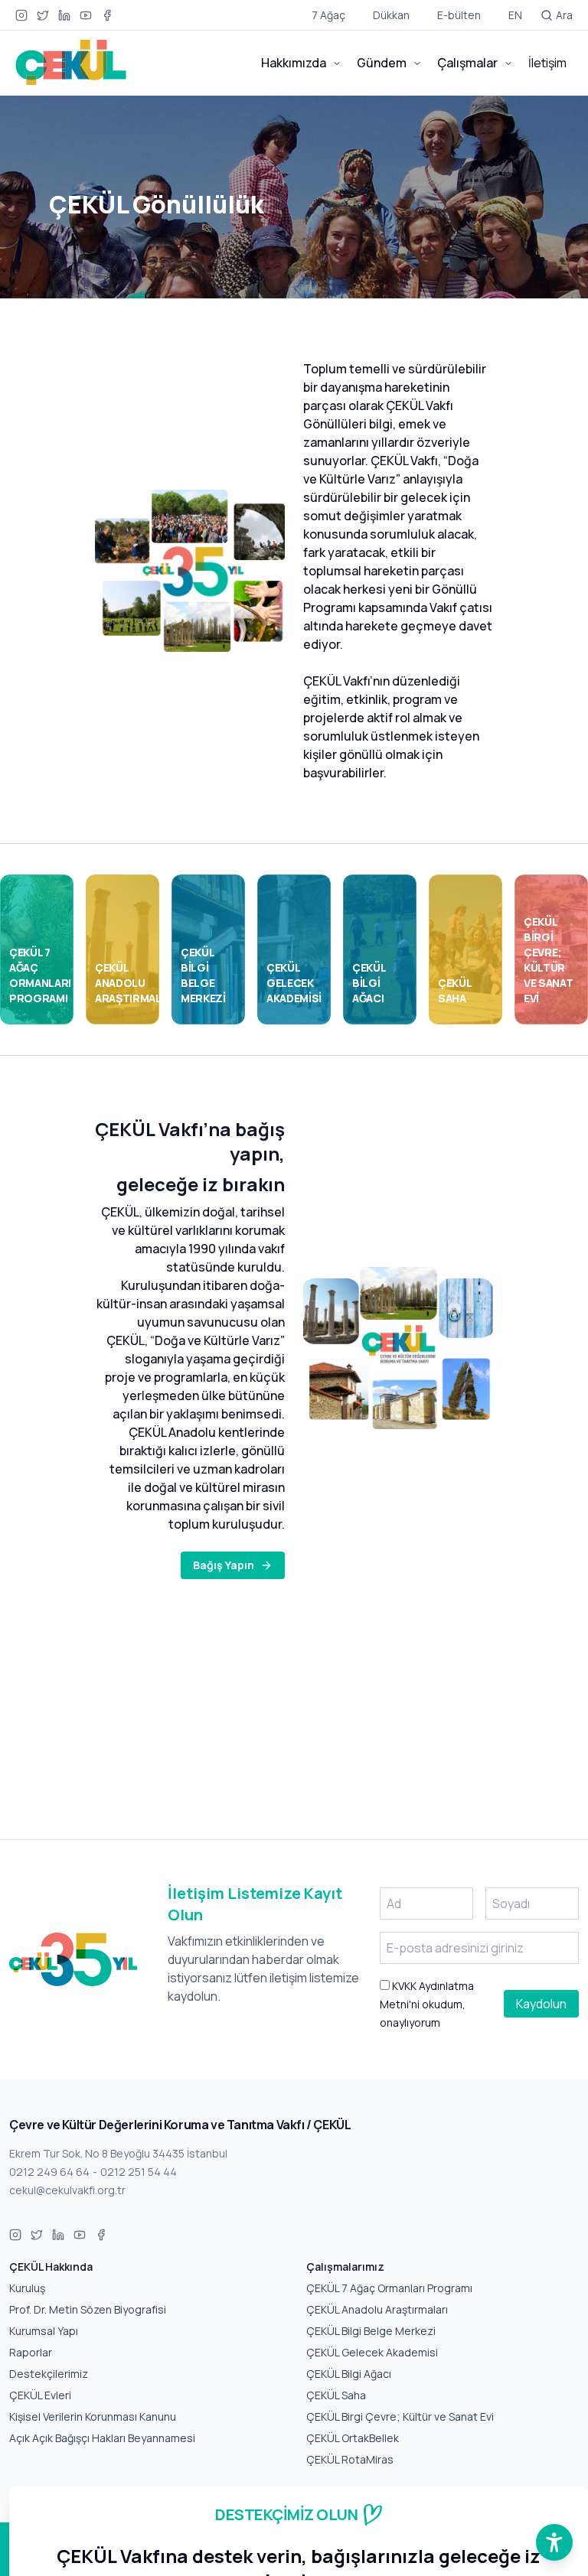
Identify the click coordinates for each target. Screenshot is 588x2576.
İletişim (547, 63)
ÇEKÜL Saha (336, 2395)
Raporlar (31, 2352)
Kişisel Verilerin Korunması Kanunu (93, 2416)
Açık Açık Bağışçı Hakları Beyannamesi (102, 2438)
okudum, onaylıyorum (427, 2004)
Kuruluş (27, 2288)
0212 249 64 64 (49, 2172)
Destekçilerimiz (49, 2374)
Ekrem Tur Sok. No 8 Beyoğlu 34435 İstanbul (118, 2153)
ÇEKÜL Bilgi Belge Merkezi (371, 2331)
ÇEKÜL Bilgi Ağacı (349, 2374)
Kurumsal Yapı (44, 2331)
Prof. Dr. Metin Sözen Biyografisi (88, 2309)
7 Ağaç (328, 15)
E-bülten (459, 15)
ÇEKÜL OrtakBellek (353, 2438)
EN (515, 15)
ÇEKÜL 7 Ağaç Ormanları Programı (389, 2288)
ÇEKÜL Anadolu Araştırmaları (377, 2309)
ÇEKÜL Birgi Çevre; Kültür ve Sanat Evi (400, 2416)
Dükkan (391, 15)
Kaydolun (541, 2004)
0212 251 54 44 (139, 2172)
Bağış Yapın (224, 1565)
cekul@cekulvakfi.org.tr (67, 2190)
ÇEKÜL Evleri (40, 2395)
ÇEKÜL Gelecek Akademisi (372, 2352)
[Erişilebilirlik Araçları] (554, 2542)
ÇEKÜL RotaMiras (350, 2459)
